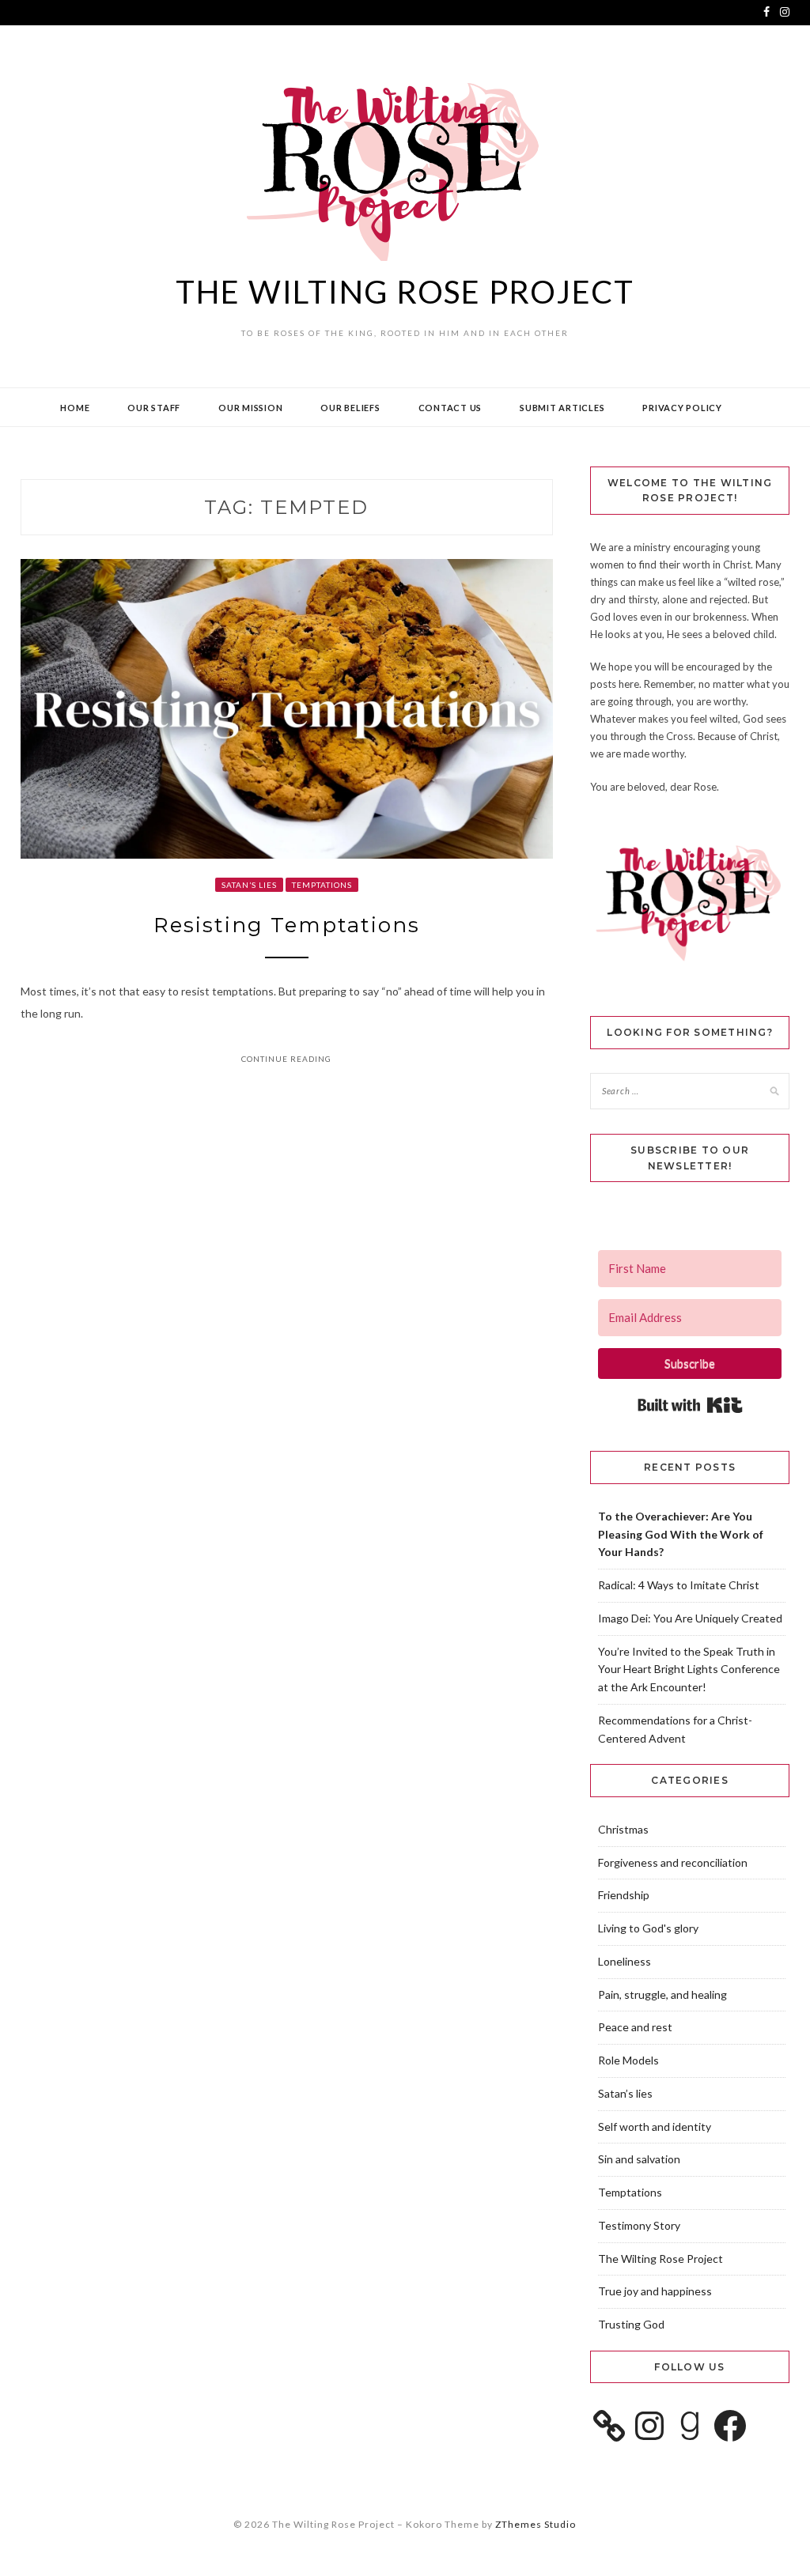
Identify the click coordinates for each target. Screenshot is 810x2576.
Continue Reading (286, 1059)
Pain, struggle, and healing (662, 1994)
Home (75, 408)
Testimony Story (639, 2225)
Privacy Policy (682, 408)
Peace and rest (635, 2027)
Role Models (628, 2060)
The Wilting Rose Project (405, 292)
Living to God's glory (648, 1928)
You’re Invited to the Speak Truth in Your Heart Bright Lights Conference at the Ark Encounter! (689, 1669)
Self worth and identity (655, 2127)
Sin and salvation (639, 2159)
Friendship (624, 1895)
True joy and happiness (655, 2291)
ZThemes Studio (536, 2524)
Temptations (322, 885)
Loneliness (625, 1961)
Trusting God (631, 2324)
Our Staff (154, 408)
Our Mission (250, 408)
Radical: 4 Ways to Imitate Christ (679, 1585)
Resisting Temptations (287, 925)
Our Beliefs (350, 408)
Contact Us (450, 408)
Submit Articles (562, 408)
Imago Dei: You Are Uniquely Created (690, 1618)
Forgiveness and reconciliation (673, 1862)
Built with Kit (690, 1405)
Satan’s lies (249, 885)
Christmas (623, 1829)
